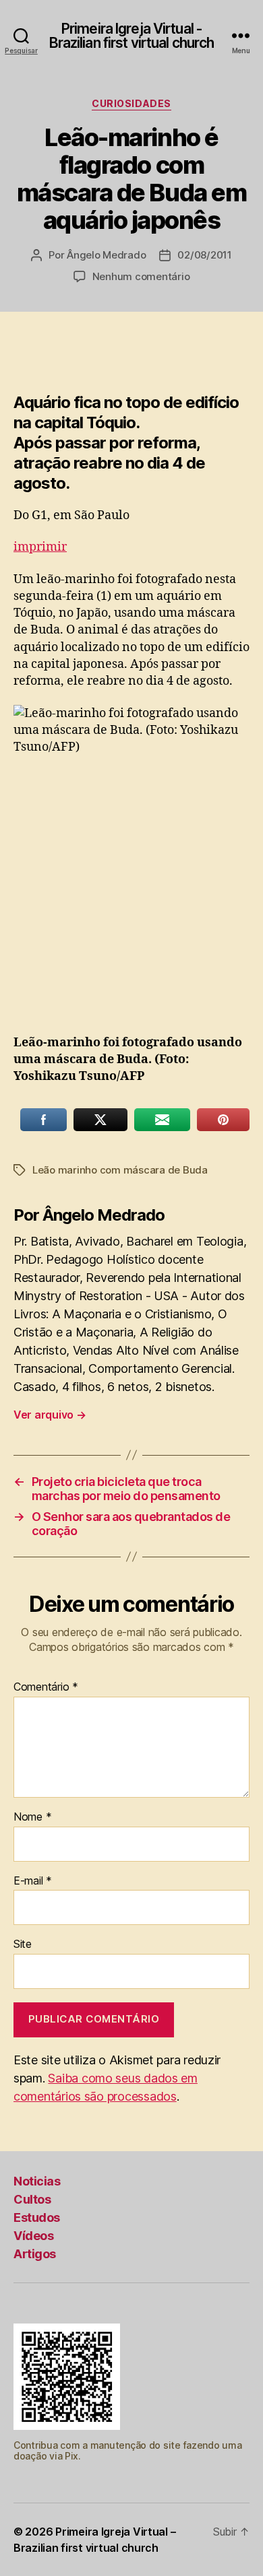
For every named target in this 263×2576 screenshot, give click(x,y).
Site (23, 1944)
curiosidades (131, 103)
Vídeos (33, 2236)
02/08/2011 (204, 255)
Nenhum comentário (141, 276)
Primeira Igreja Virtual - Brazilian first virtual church (132, 36)
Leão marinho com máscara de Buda (120, 1170)
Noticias (37, 2181)
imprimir (40, 547)
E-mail (33, 1881)
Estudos (37, 2217)
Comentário (46, 1687)
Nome (32, 1817)
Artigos (35, 2254)
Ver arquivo (50, 1415)
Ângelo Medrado (106, 255)
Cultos (32, 2199)
